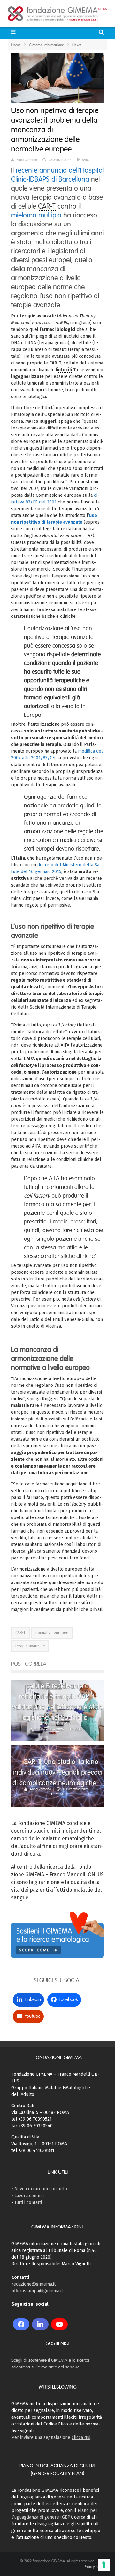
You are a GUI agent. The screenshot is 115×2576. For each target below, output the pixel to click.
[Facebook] (21, 2324)
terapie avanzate (30, 1646)
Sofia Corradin (27, 160)
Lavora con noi (29, 2196)
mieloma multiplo (36, 215)
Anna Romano (40, 1789)
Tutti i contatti (28, 2202)
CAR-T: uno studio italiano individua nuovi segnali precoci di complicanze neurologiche (57, 1772)
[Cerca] (102, 32)
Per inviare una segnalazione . (51, 2437)
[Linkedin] (40, 2324)
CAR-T (20, 1633)
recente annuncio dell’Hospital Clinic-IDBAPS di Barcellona (57, 175)
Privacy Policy (94, 2567)
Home (16, 45)
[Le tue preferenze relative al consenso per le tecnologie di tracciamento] (104, 2565)
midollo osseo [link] (45, 1099)
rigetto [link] (79, 1092)
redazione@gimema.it (34, 2284)
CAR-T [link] (47, 206)
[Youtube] (59, 2324)
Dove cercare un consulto (41, 2189)
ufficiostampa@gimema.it (37, 2291)
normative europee (52, 1633)
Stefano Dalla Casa (59, 1724)
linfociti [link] (64, 370)
